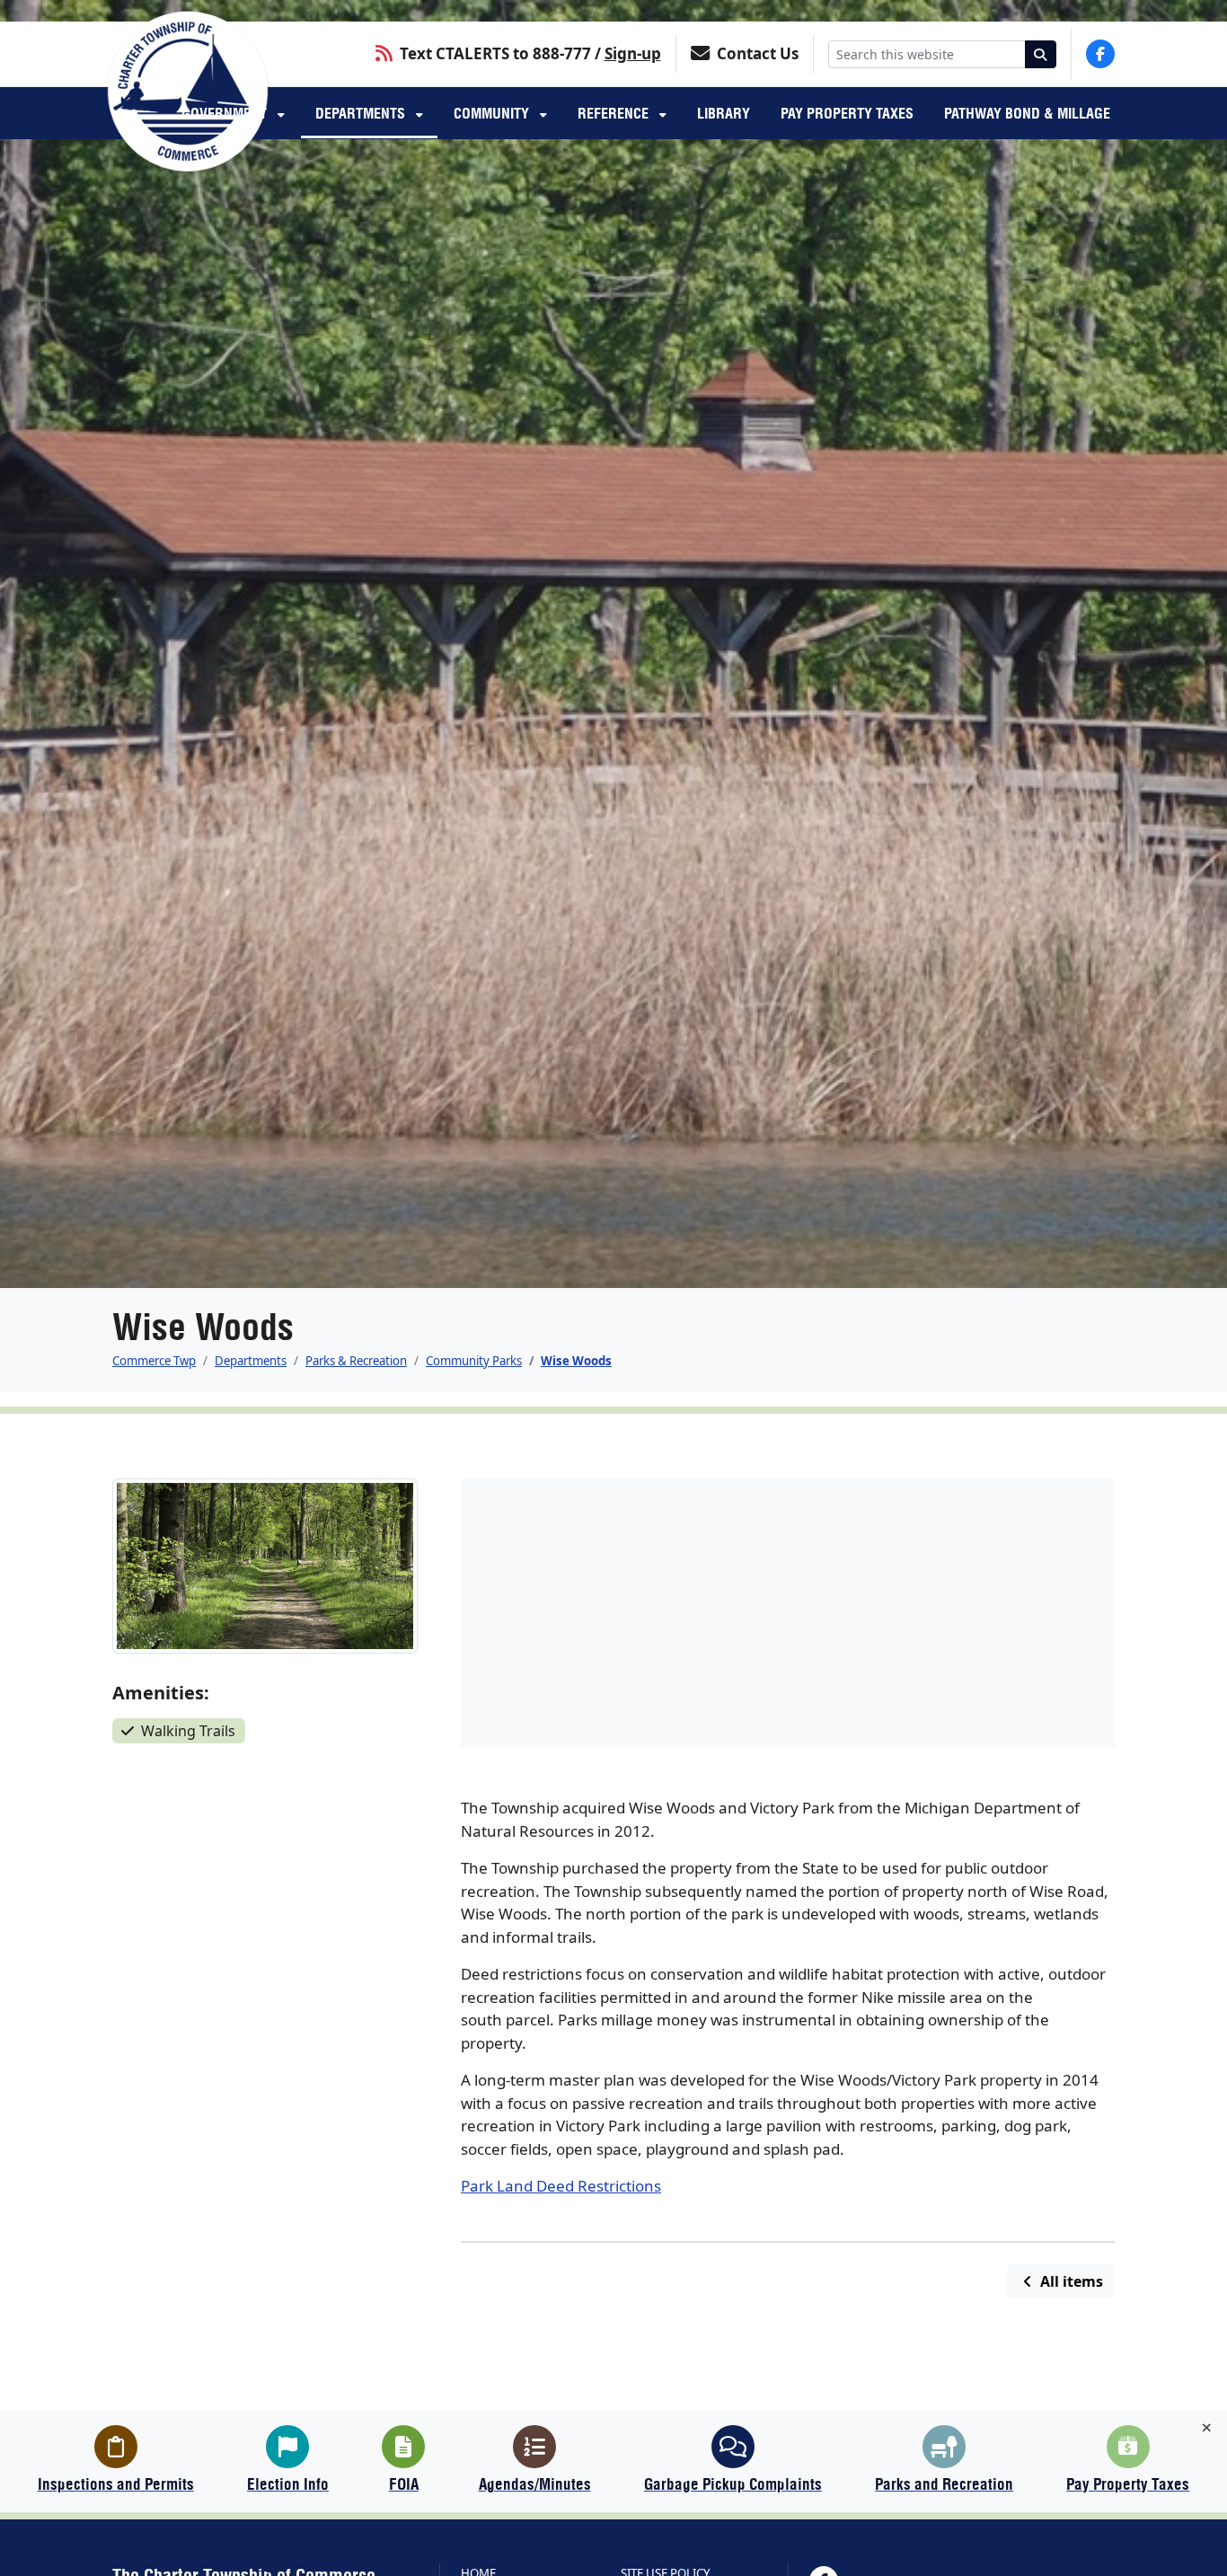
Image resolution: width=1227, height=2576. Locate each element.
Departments (362, 113)
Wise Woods (576, 1361)
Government (226, 113)
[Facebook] (1100, 54)
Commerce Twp (154, 1361)
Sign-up (633, 53)
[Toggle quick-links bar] (1207, 2428)
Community (493, 113)
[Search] (1041, 54)
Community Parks (474, 1361)
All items (1070, 2281)
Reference (615, 113)
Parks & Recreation (356, 1361)
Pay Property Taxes (847, 113)
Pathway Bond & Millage (1027, 113)
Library (724, 113)
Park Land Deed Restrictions (561, 2186)
